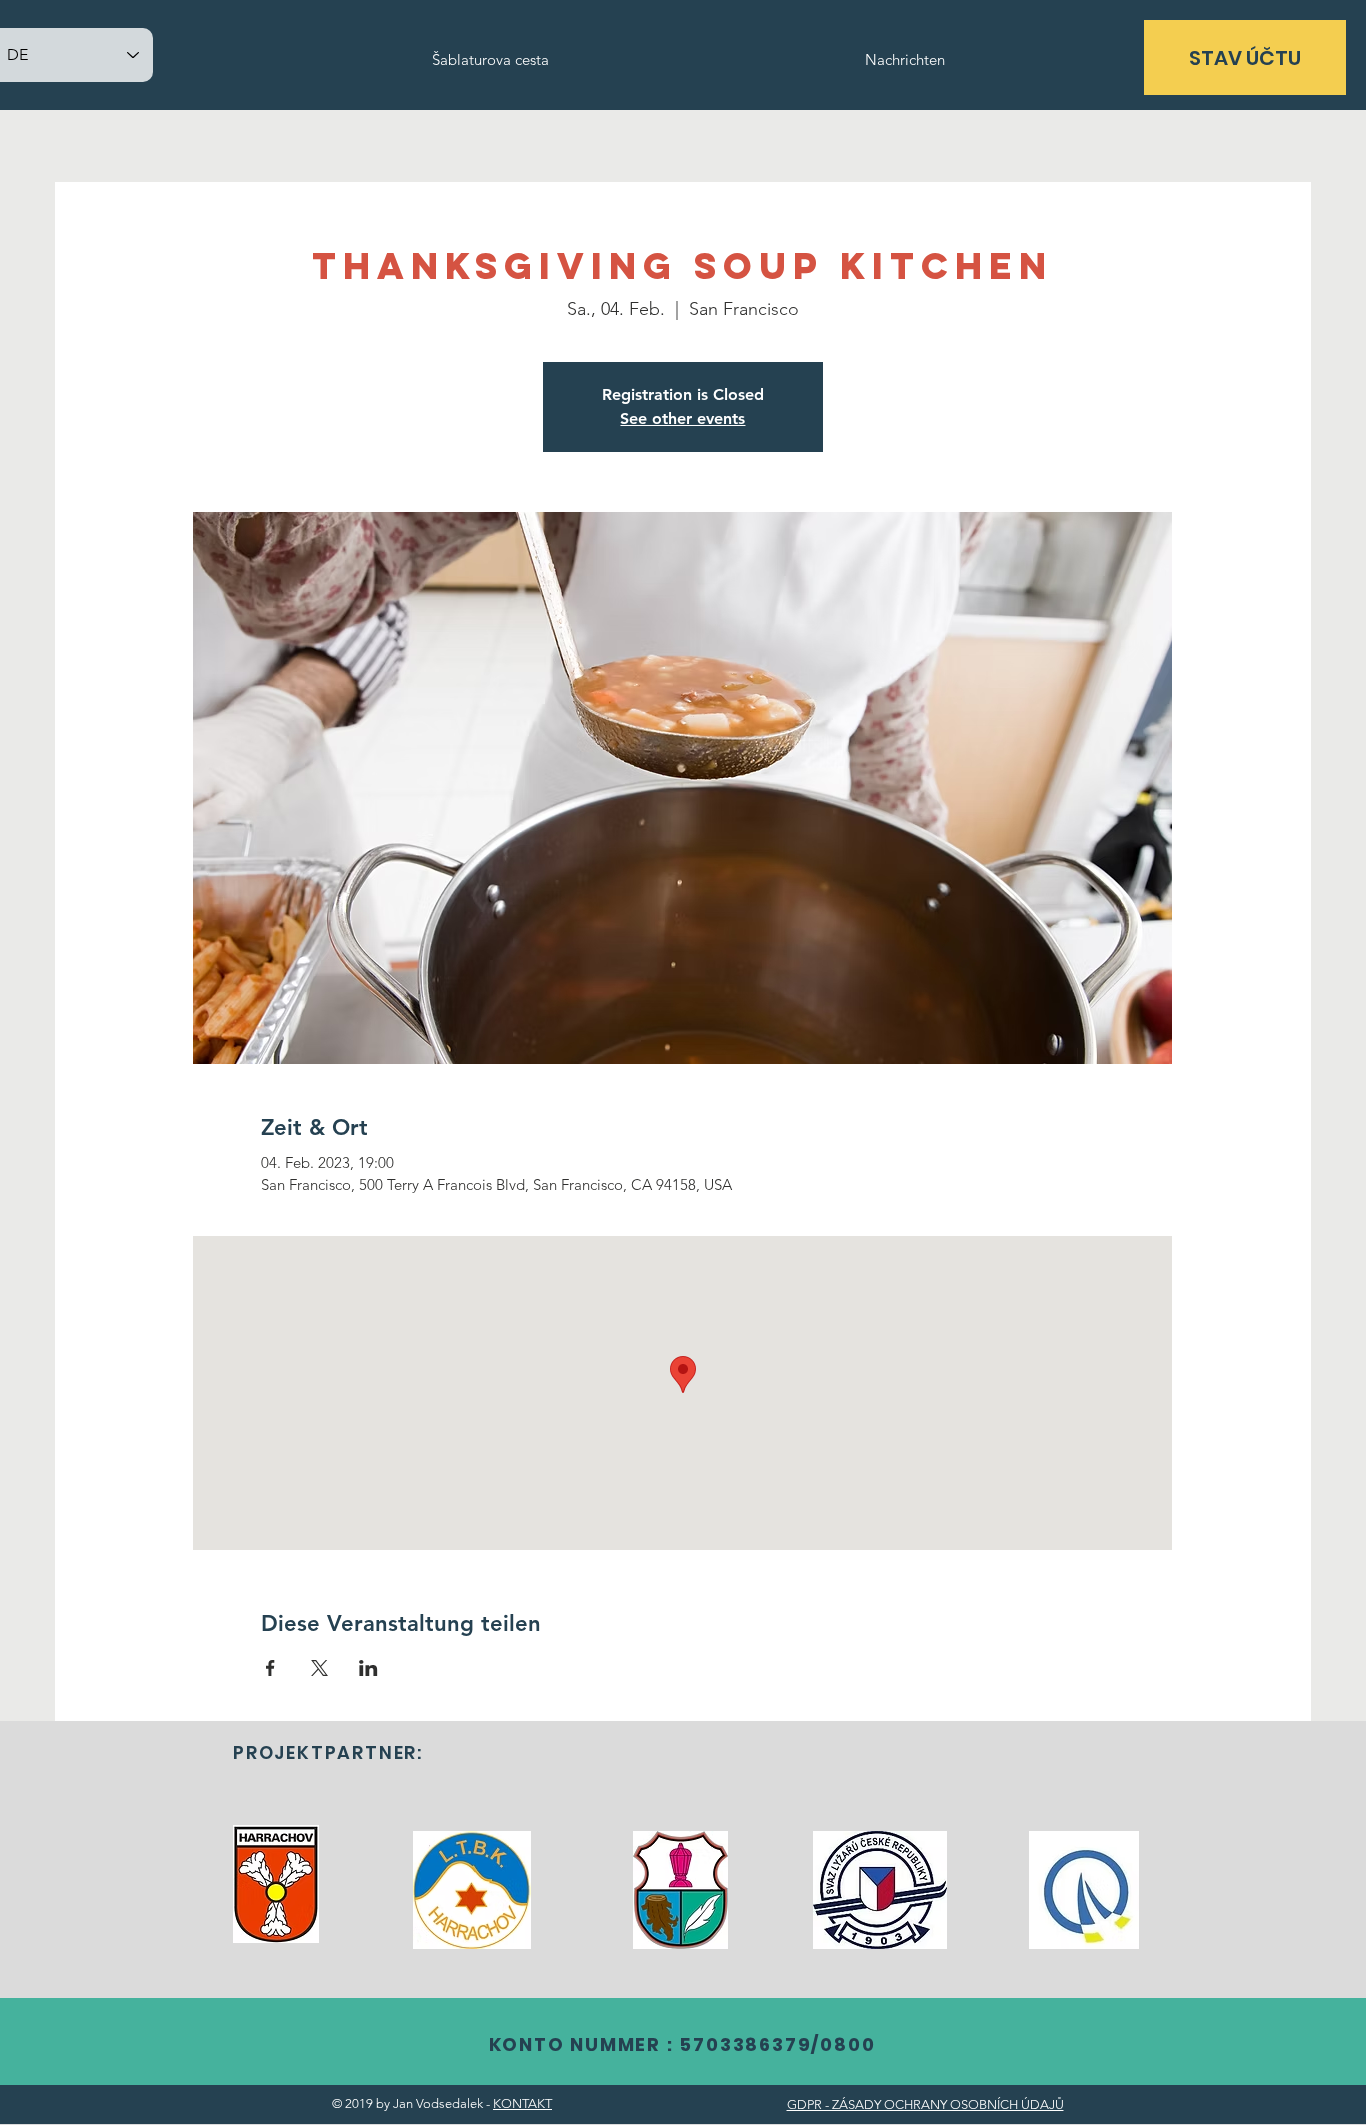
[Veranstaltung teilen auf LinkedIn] (368, 1668)
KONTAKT (522, 2103)
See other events (682, 418)
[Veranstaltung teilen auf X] (319, 1668)
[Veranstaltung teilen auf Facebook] (270, 1668)
